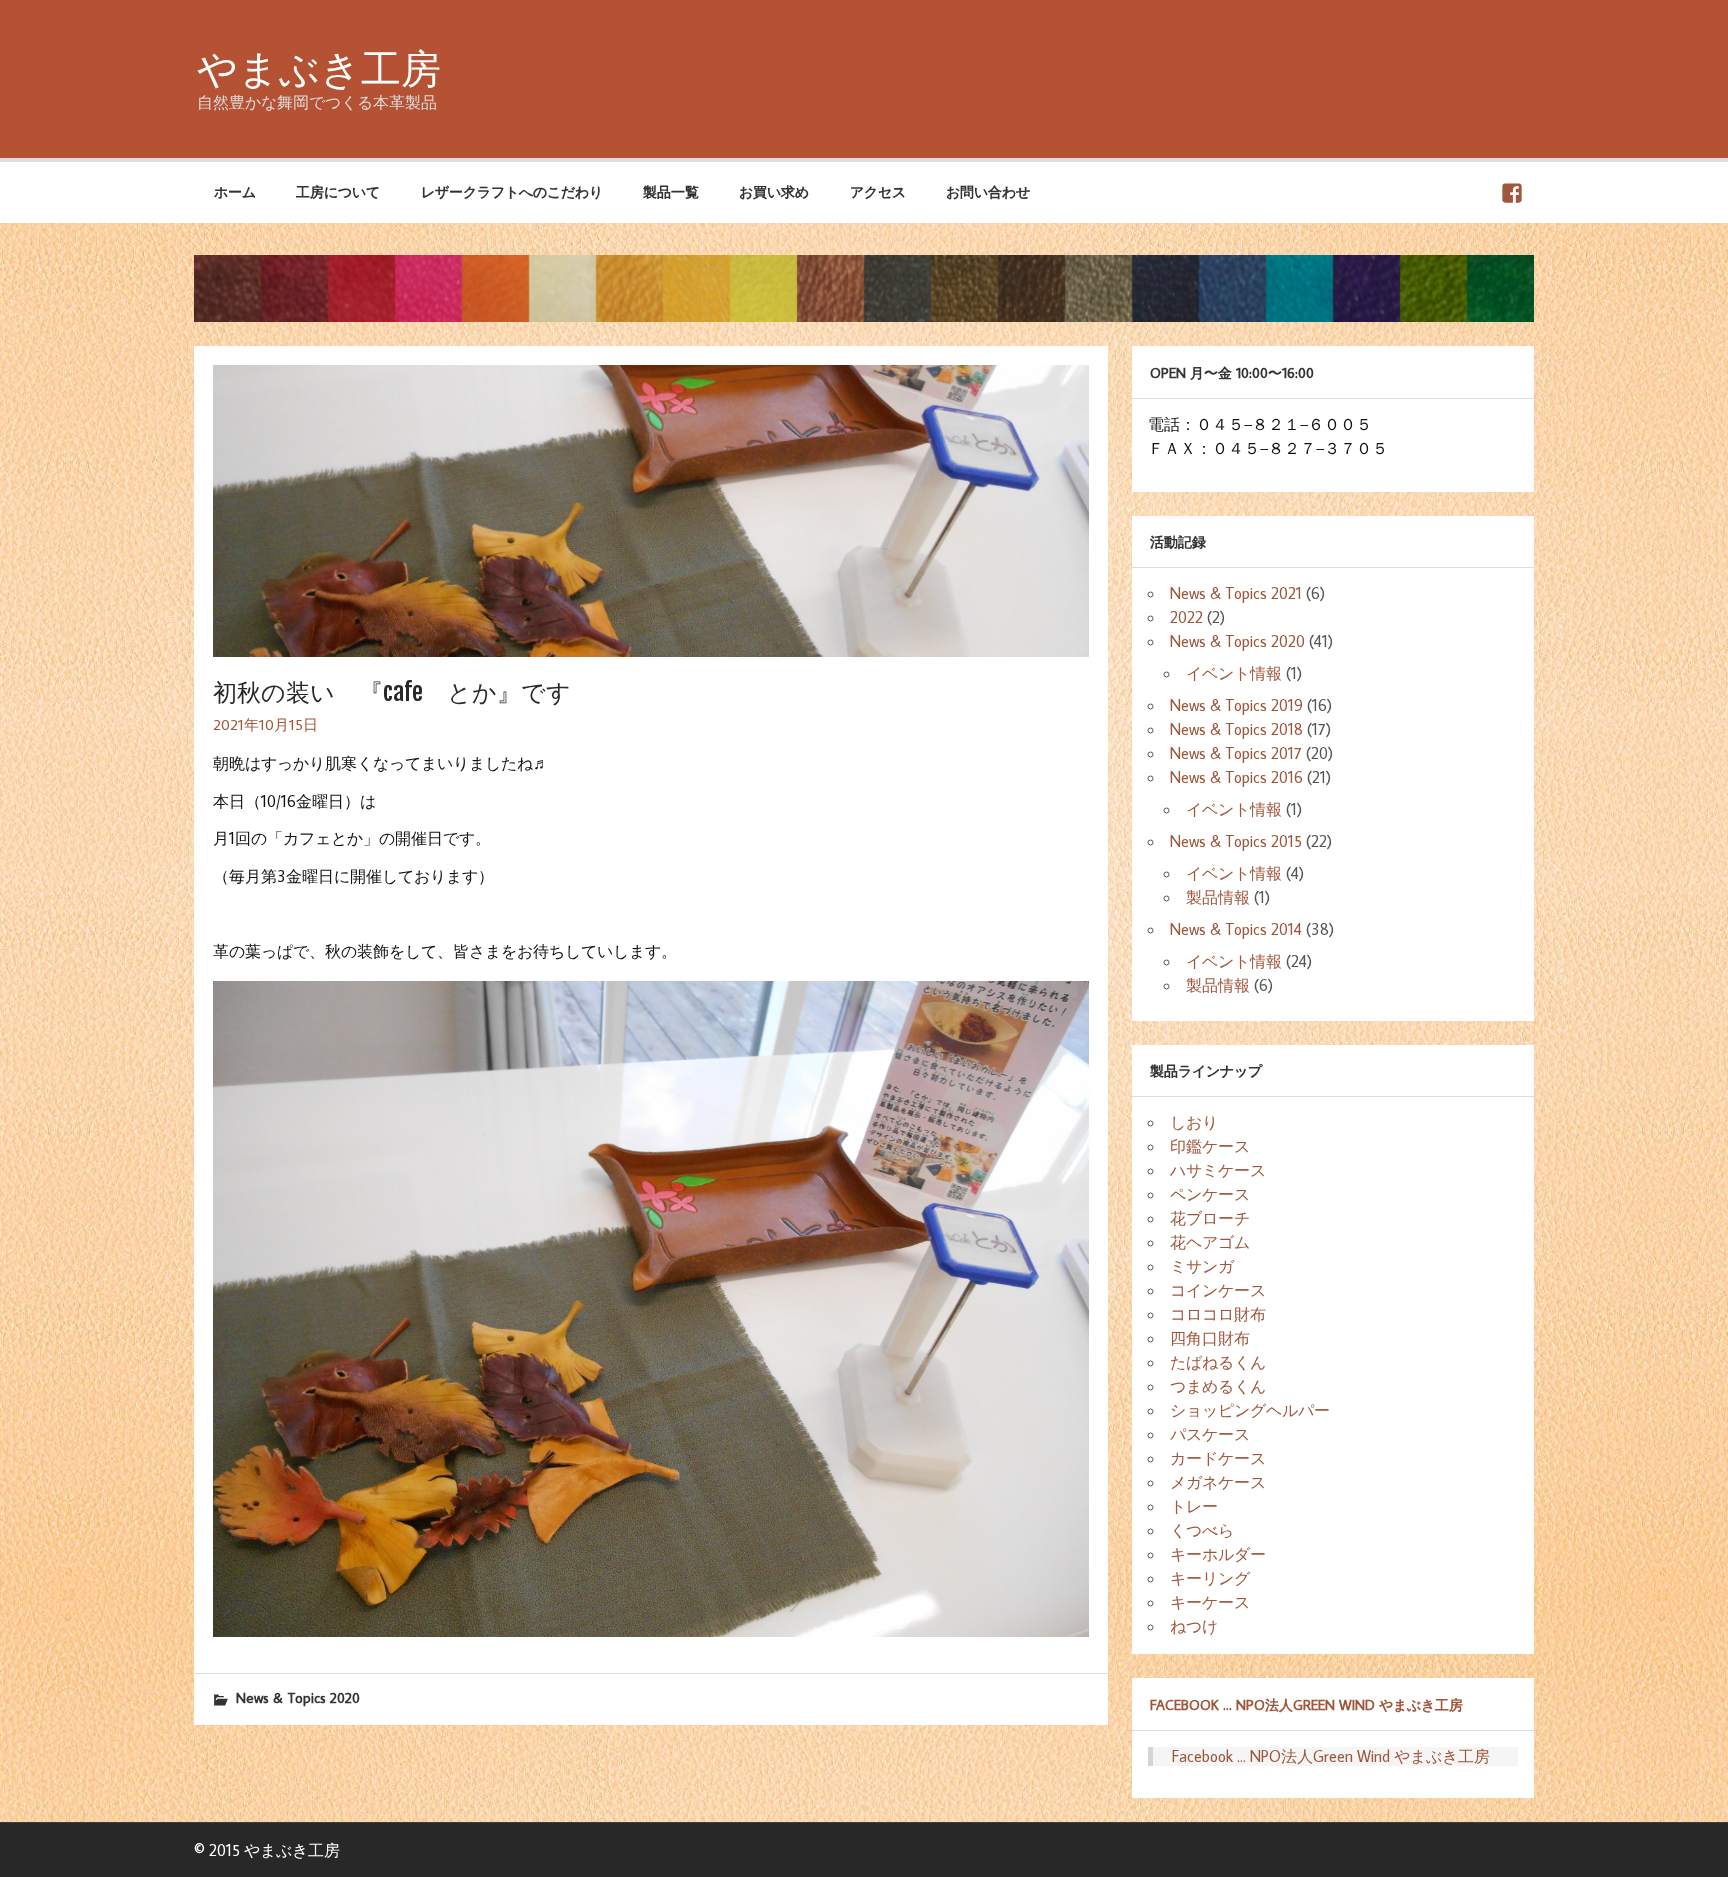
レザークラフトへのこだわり (512, 191)
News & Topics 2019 (1236, 705)
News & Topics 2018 (1236, 729)
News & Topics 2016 (1236, 777)
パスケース (1210, 1434)
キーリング (1210, 1578)
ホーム (235, 191)
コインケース (1218, 1290)
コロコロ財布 (1218, 1314)
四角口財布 (1210, 1338)
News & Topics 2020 (298, 1697)
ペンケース (1210, 1194)
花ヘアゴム (1210, 1242)
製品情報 (1218, 897)
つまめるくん (1218, 1386)
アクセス (878, 191)
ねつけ (1194, 1626)
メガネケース (1218, 1482)
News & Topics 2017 (1236, 753)
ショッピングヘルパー (1250, 1410)
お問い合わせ (988, 191)
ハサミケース (1218, 1170)
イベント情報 (1234, 673)
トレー (1194, 1506)
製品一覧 (671, 191)
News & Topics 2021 (1236, 593)
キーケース (1210, 1602)
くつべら (1202, 1530)
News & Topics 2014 (1236, 929)
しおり (1194, 1122)
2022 (1186, 617)
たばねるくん (1218, 1362)
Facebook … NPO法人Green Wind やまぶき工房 (1306, 1704)
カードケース (1218, 1458)
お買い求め (774, 191)
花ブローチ (1210, 1218)
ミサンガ (1202, 1266)
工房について (338, 191)
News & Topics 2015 (1236, 841)
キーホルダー (1218, 1554)
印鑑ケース (1210, 1146)
